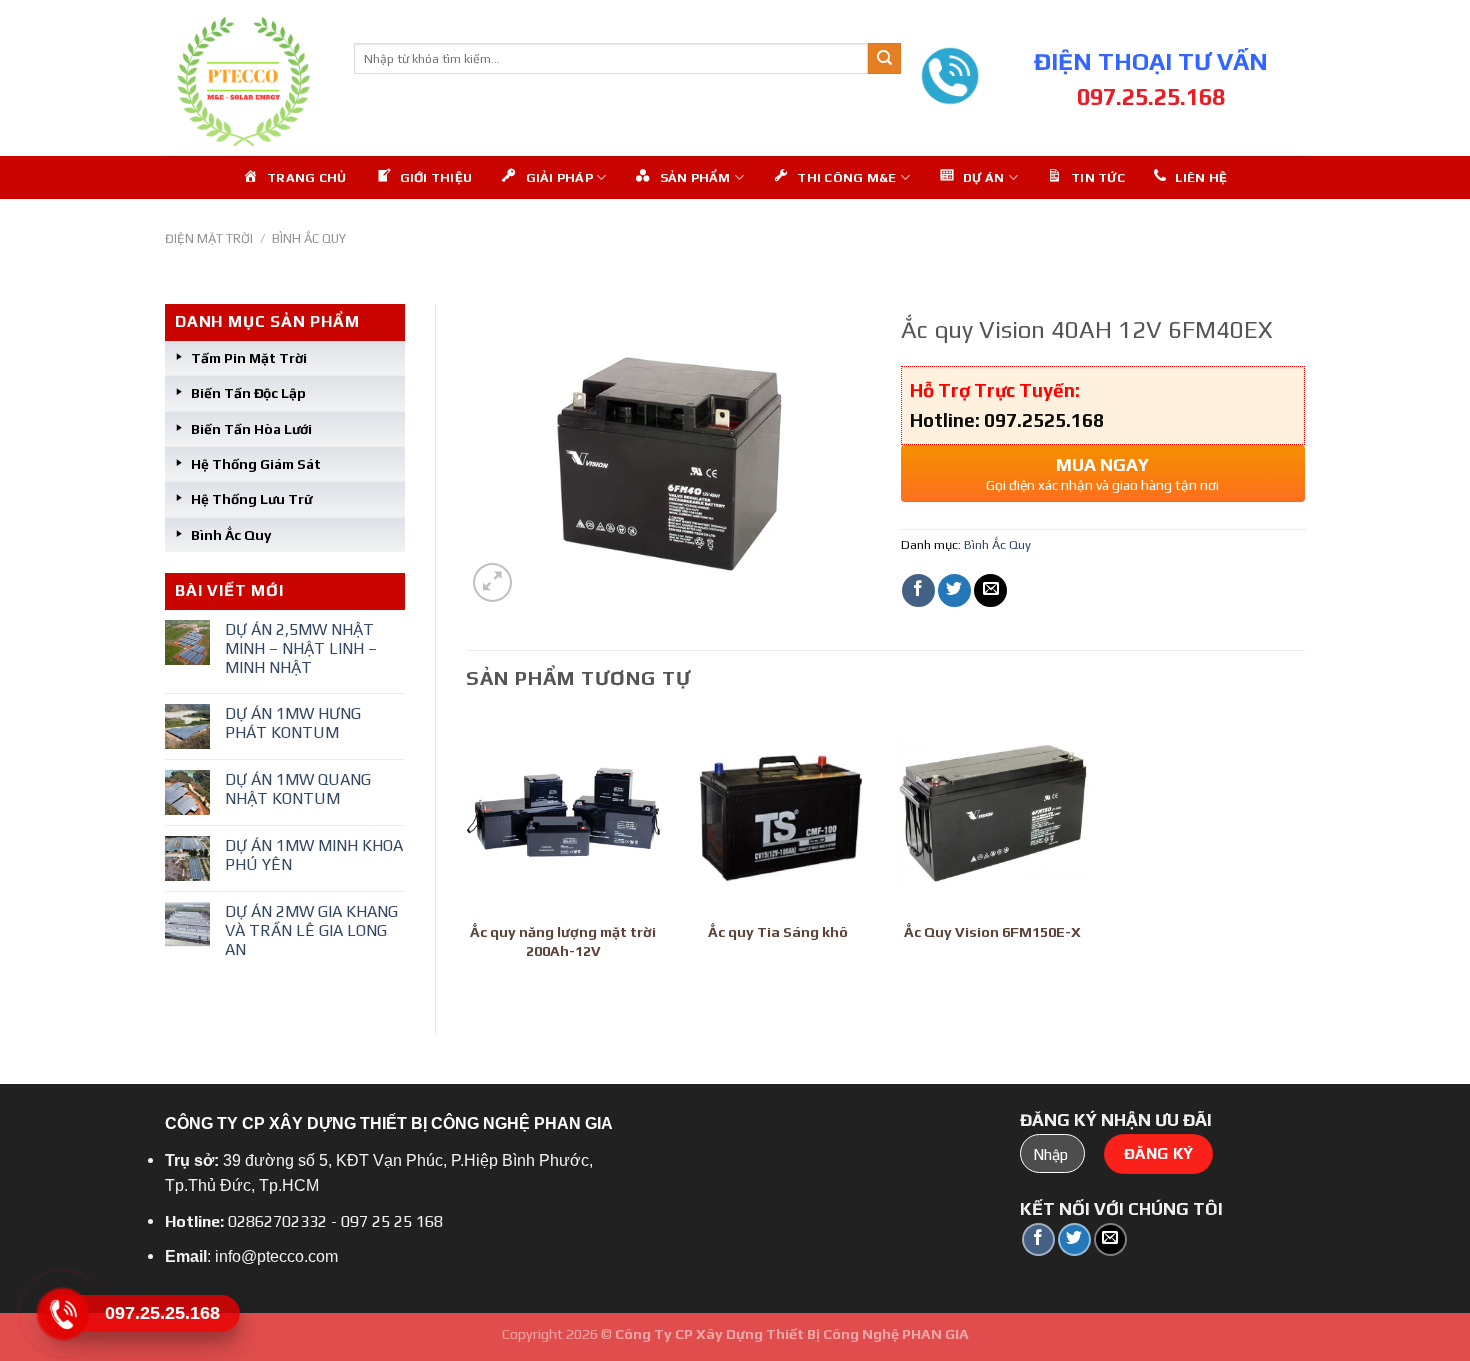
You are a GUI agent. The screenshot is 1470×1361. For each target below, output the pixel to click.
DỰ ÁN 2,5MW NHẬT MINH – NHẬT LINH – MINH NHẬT (301, 648)
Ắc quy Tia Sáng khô (778, 932)
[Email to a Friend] (990, 590)
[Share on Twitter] (954, 590)
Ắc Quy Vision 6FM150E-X (992, 932)
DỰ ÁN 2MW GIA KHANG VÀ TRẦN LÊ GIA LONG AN (311, 930)
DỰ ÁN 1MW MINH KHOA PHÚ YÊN (314, 855)
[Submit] (884, 59)
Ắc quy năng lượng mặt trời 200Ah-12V (563, 941)
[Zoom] (492, 582)
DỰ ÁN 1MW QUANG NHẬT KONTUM (298, 789)
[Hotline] (62, 1314)
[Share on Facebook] (918, 590)
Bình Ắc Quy (309, 238)
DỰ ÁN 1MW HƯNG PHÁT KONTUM (293, 723)
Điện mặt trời (209, 238)
